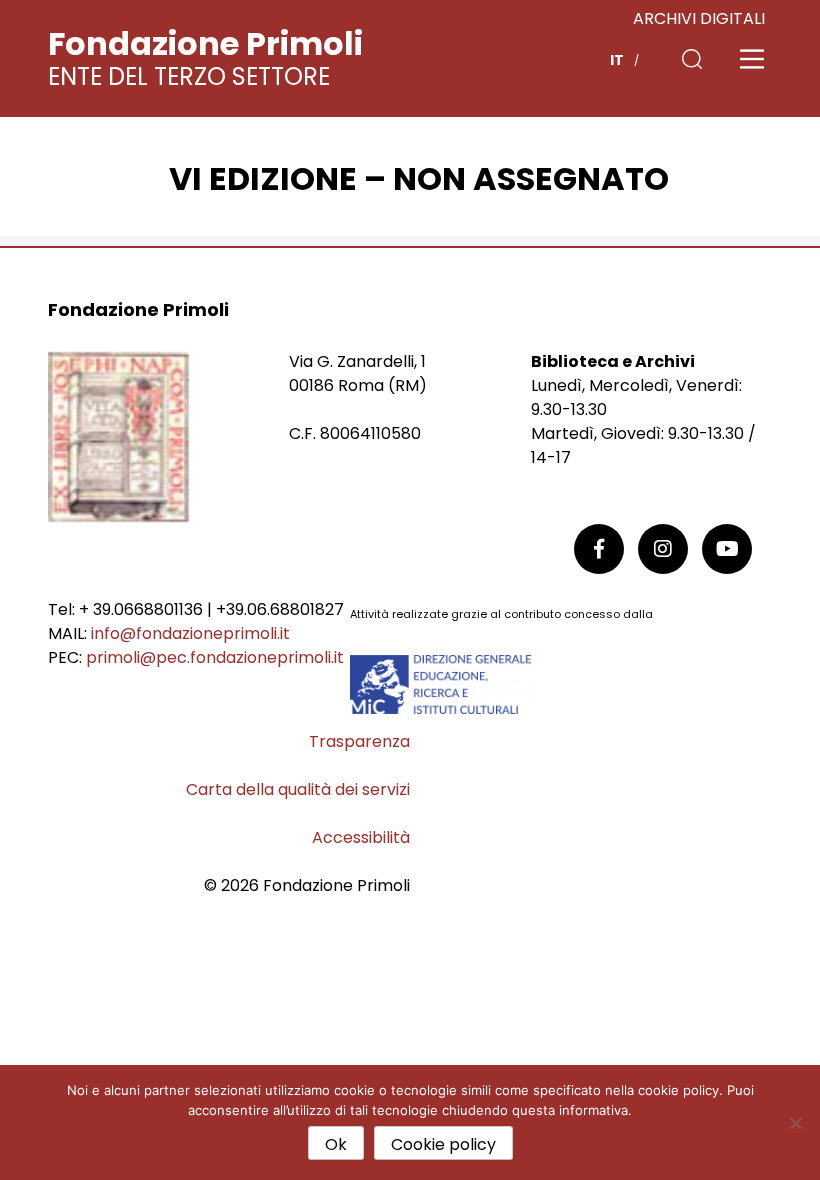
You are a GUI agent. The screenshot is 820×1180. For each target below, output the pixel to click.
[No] (795, 1123)
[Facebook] (599, 549)
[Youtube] (727, 549)
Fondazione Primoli (205, 43)
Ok (336, 1144)
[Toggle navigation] (752, 59)
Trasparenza (359, 741)
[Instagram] (663, 549)
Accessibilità (361, 837)
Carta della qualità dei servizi (298, 789)
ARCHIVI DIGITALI (699, 18)
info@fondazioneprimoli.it (190, 633)
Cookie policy (443, 1144)
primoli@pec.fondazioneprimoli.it (215, 657)
